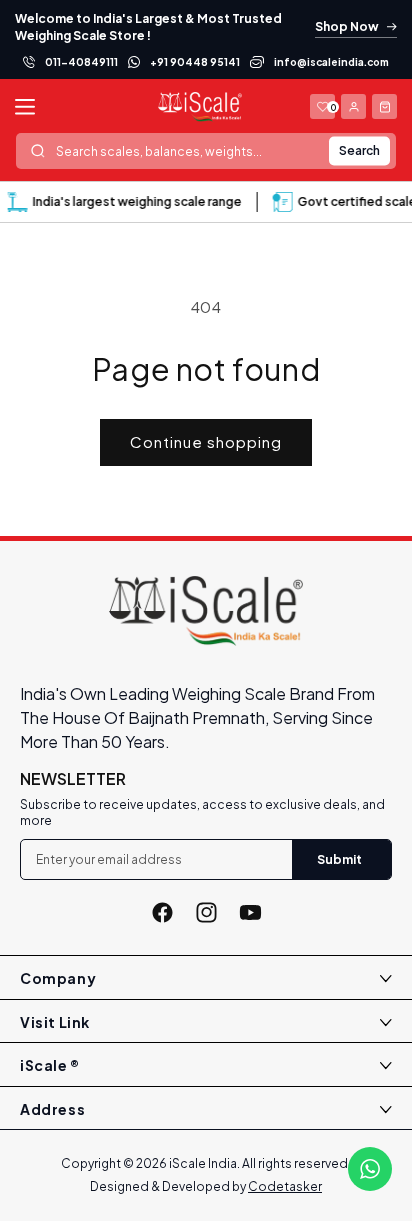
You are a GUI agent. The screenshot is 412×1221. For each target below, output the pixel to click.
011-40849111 (81, 62)
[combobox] (206, 151)
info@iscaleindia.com (331, 62)
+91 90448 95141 (195, 62)
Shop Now (347, 26)
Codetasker (285, 1186)
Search (359, 150)
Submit (339, 859)
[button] (384, 106)
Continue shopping (206, 441)
